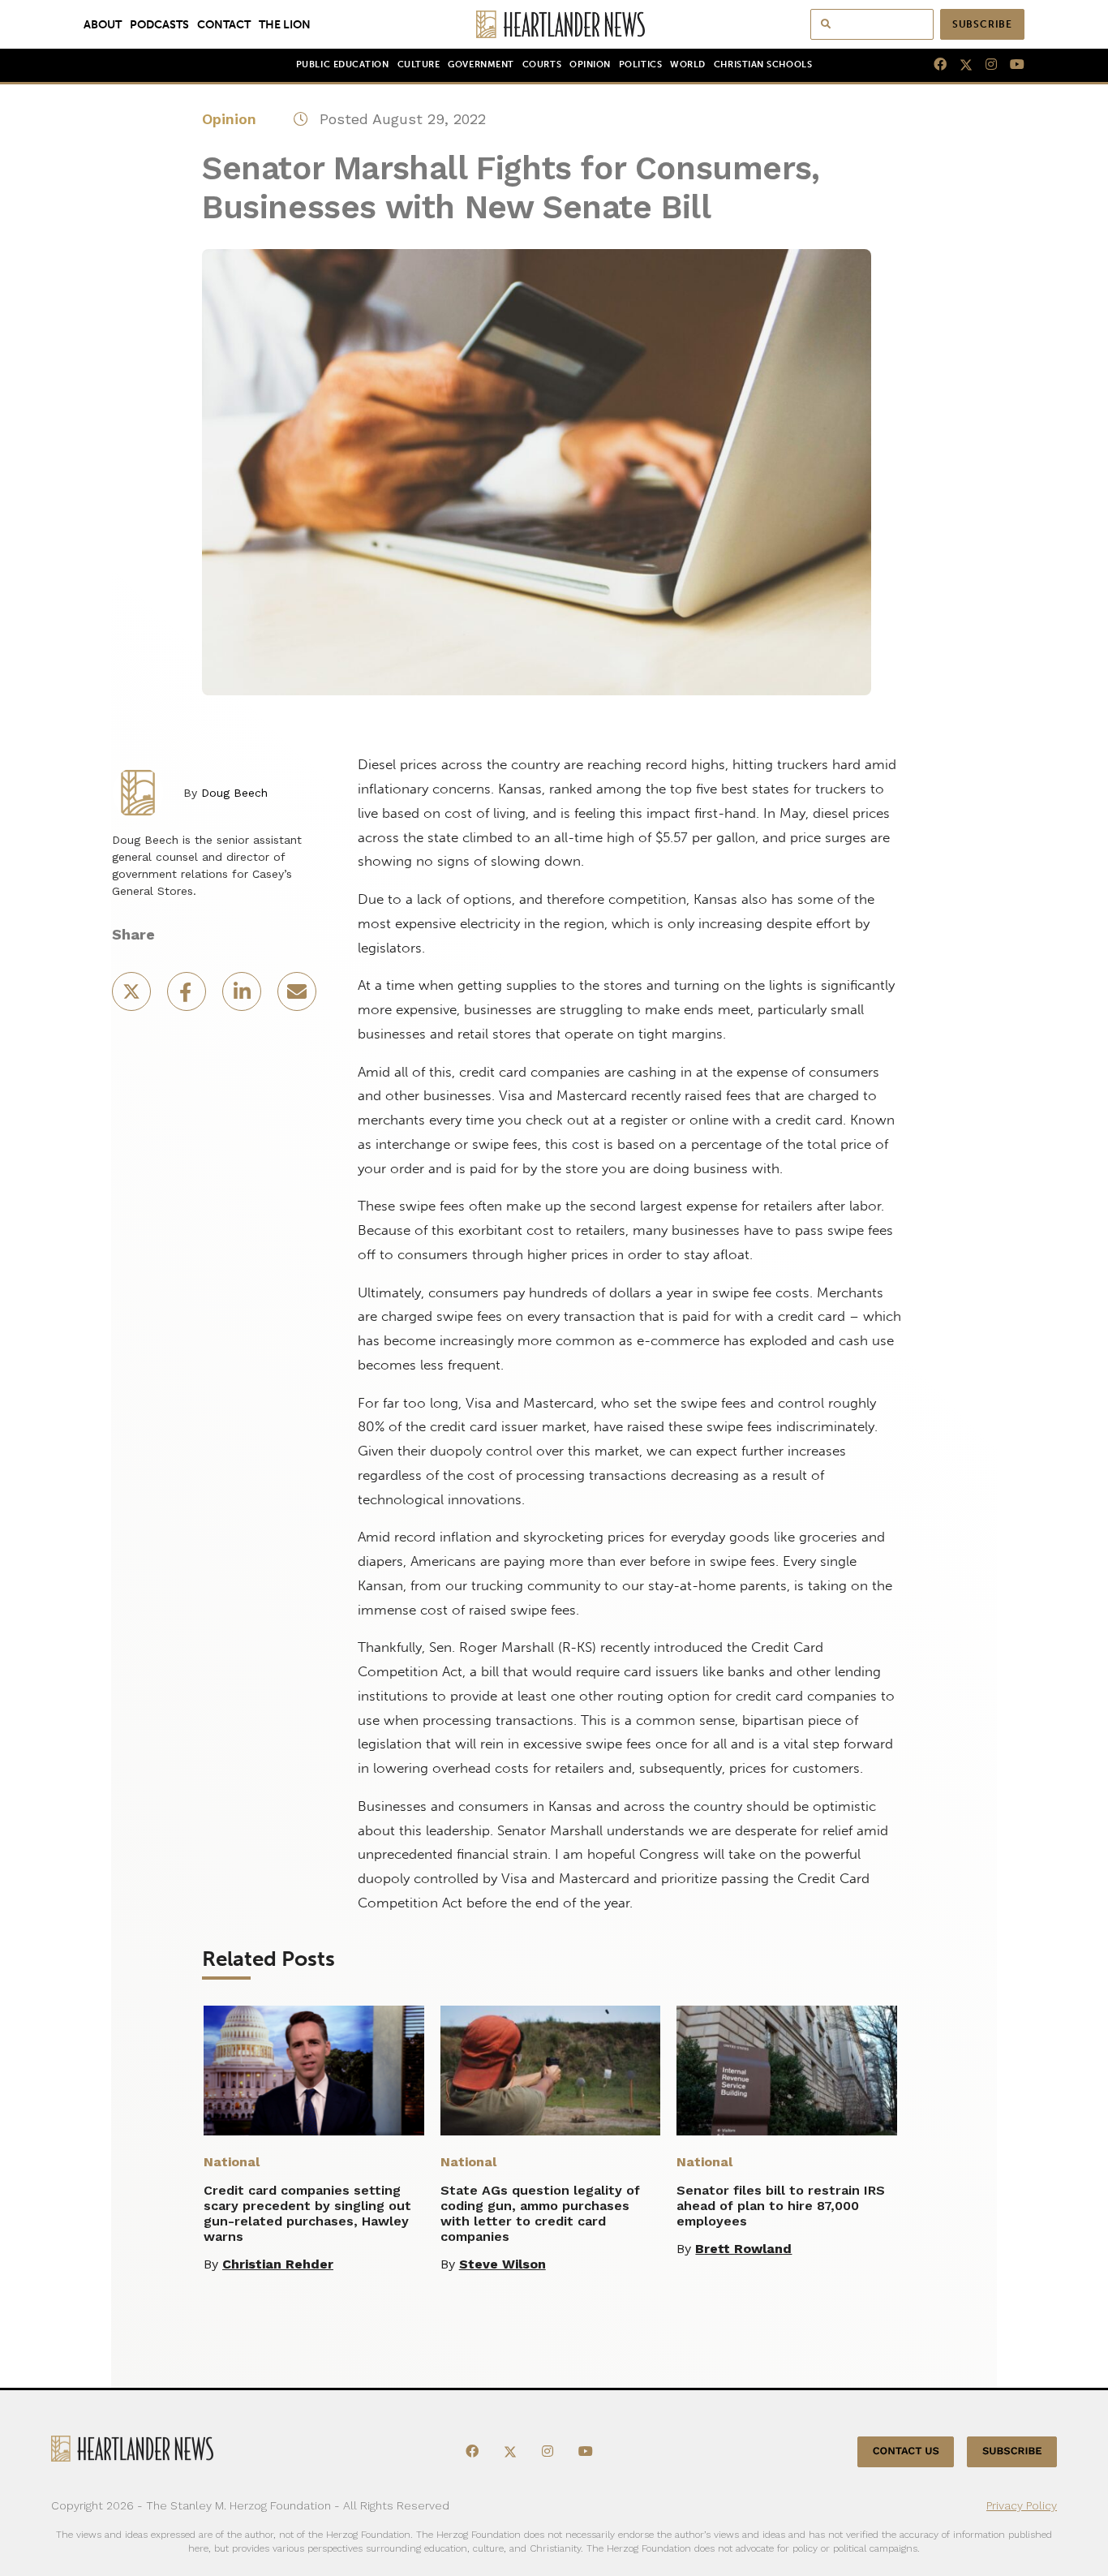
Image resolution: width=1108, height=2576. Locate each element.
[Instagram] (985, 65)
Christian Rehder (278, 2264)
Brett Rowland (743, 2249)
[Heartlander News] (554, 24)
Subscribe (982, 24)
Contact (224, 24)
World (688, 65)
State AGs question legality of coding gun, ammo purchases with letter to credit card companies (540, 2213)
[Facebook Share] (188, 997)
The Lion (285, 24)
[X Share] (133, 997)
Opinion (590, 65)
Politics (640, 65)
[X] (960, 65)
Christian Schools (763, 65)
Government (481, 65)
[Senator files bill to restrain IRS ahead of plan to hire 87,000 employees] (787, 2071)
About (103, 24)
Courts (542, 65)
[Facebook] (934, 65)
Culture (419, 65)
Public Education (343, 65)
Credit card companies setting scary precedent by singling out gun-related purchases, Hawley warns (307, 2213)
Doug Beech (234, 793)
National (232, 2162)
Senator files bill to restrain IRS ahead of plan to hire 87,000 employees (781, 2206)
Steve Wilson (502, 2264)
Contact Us (906, 2451)
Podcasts (159, 24)
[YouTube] (1011, 65)
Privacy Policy (1022, 2505)
